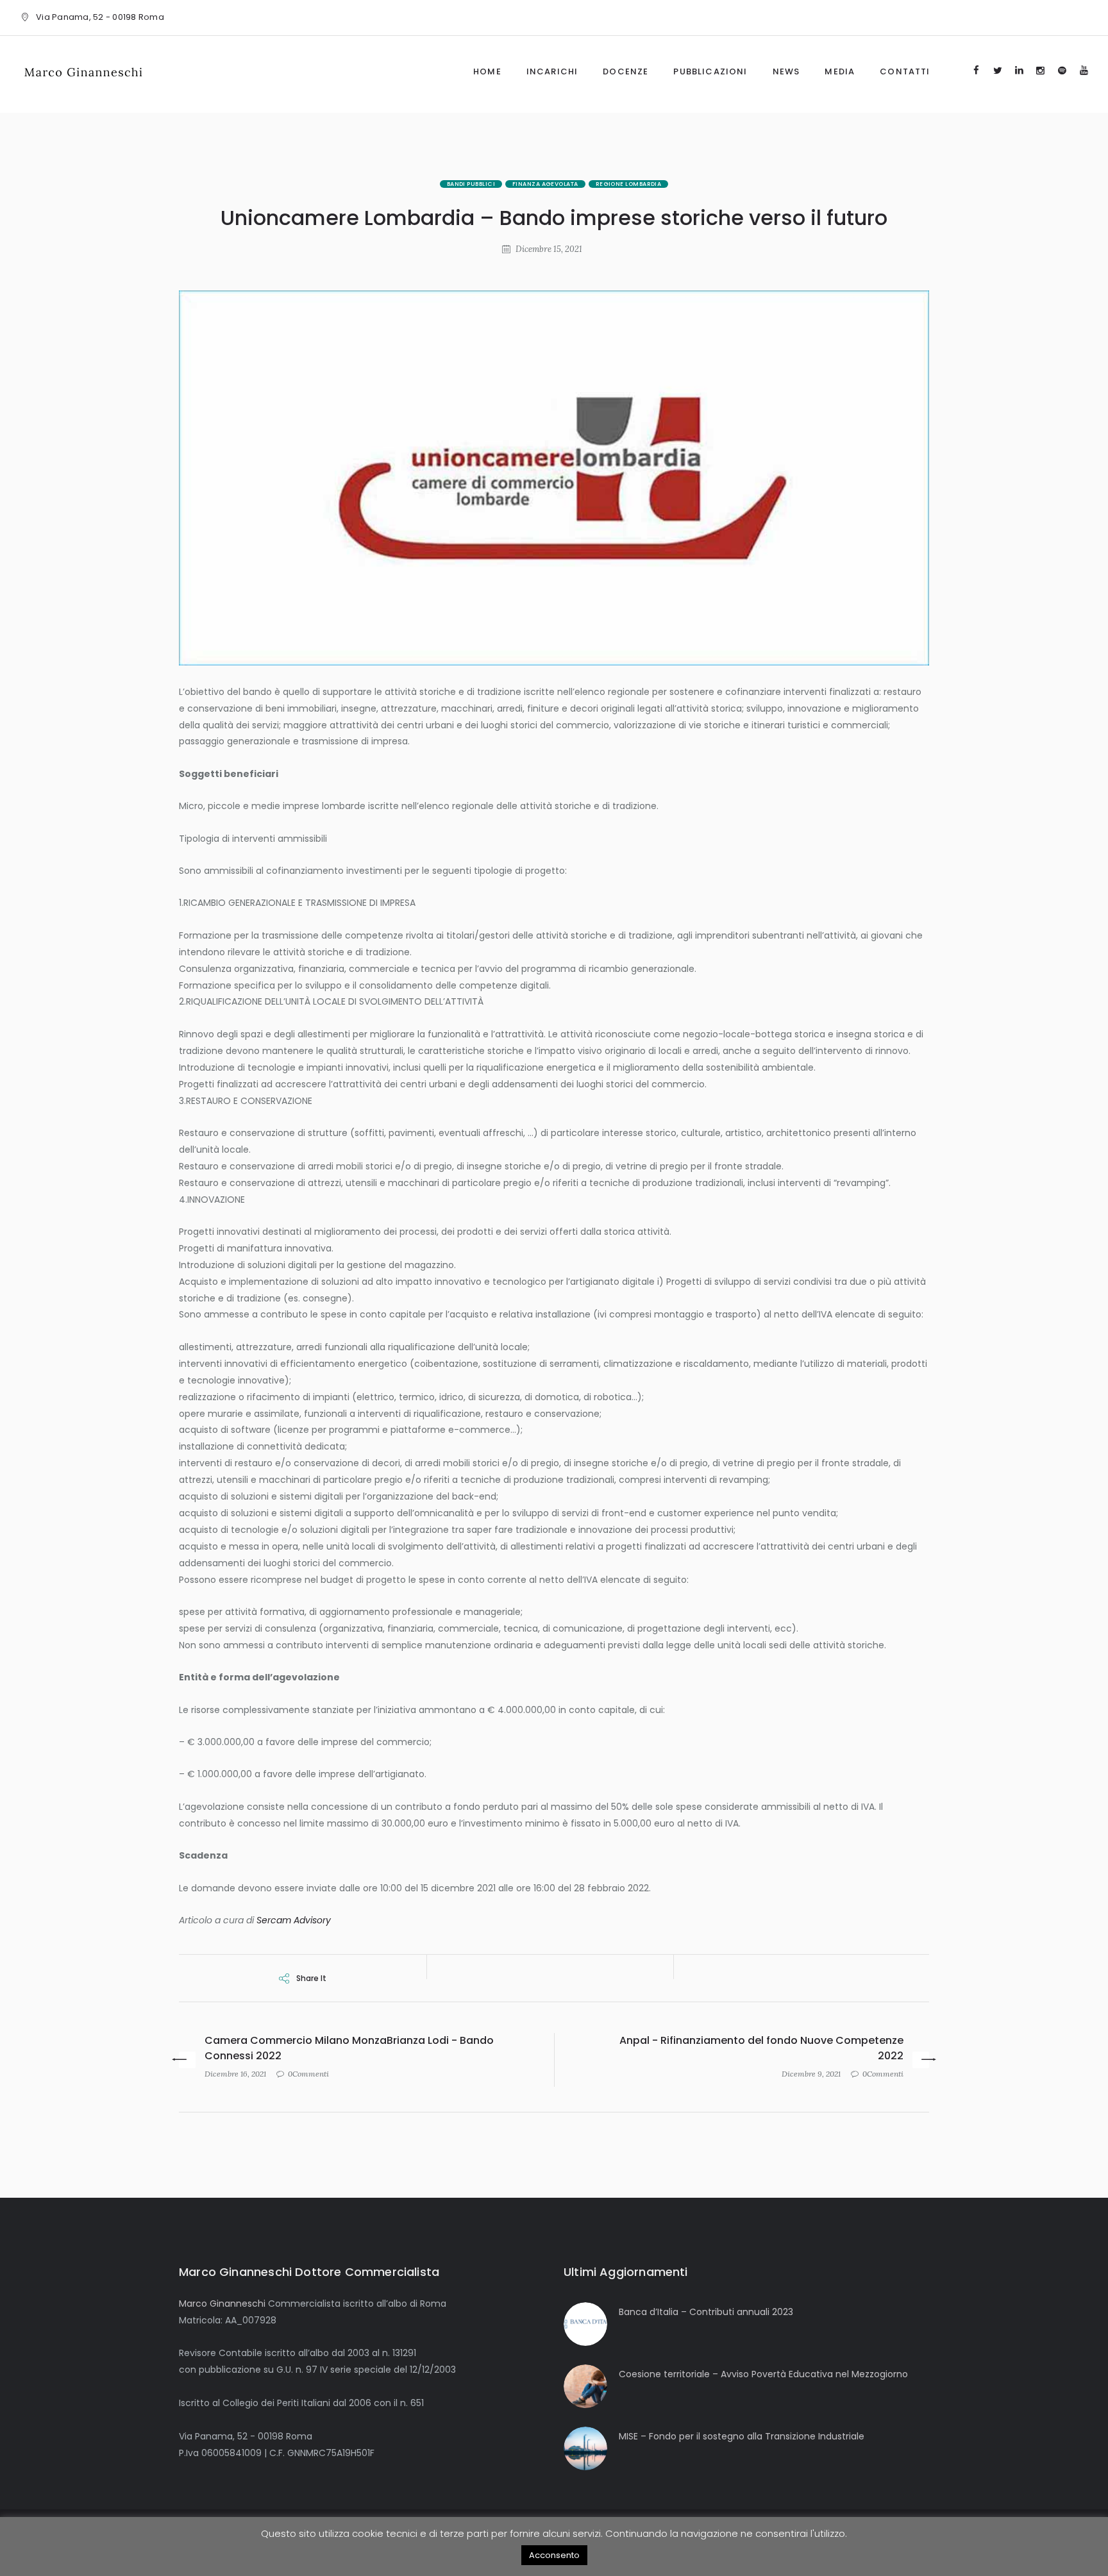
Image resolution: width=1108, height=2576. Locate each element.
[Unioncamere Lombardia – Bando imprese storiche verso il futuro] (554, 478)
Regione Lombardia (629, 184)
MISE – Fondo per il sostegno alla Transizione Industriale (742, 2436)
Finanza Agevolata (545, 184)
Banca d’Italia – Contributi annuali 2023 (706, 2312)
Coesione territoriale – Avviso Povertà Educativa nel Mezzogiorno (763, 2374)
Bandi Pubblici (471, 184)
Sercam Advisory (294, 1920)
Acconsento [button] (554, 2555)
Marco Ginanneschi (222, 2304)
